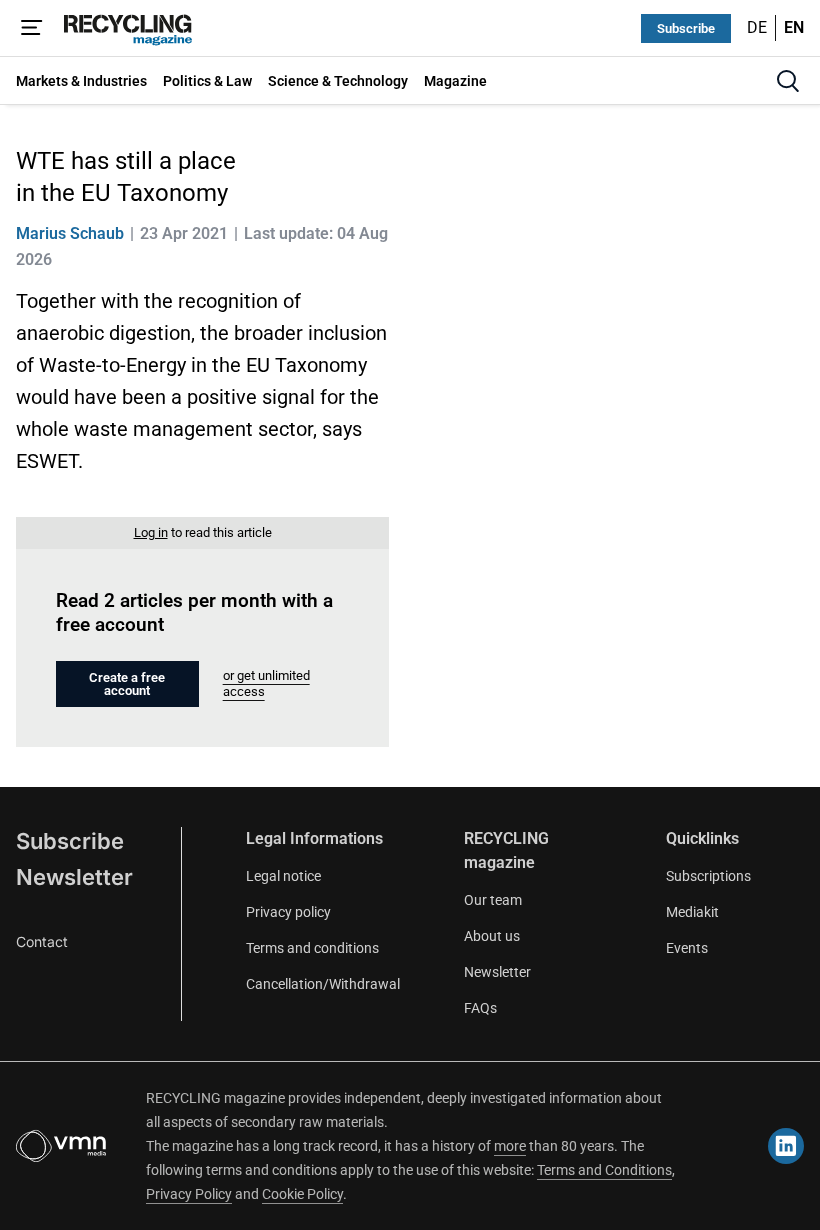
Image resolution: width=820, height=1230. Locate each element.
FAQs (480, 1008)
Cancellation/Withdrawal (323, 984)
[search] (788, 81)
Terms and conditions (312, 948)
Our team (493, 900)
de (757, 27)
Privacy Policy (189, 1194)
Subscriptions (708, 876)
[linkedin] (786, 1146)
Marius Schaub (70, 233)
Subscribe (686, 28)
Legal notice (283, 876)
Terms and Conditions (604, 1170)
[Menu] (32, 28)
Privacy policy (288, 912)
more (510, 1146)
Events (687, 948)
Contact (42, 941)
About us (492, 936)
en (794, 27)
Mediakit (692, 912)
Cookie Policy (302, 1194)
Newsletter (74, 877)
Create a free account (127, 684)
